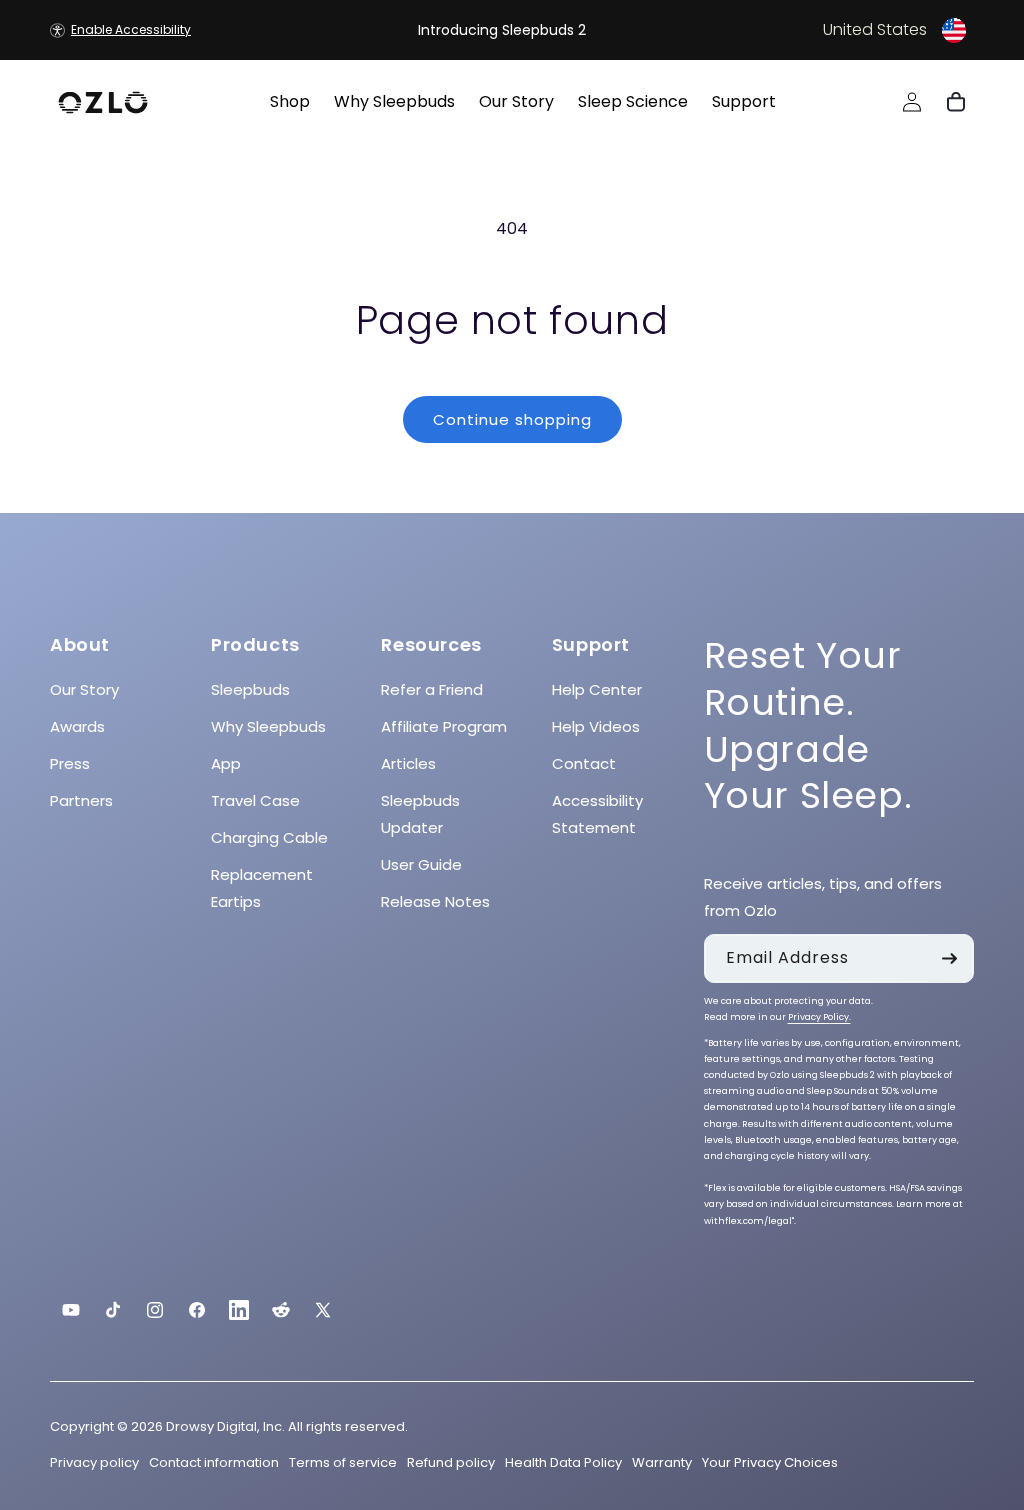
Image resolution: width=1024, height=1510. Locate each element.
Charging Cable (269, 837)
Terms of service (343, 1462)
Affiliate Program (444, 726)
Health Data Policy (563, 1462)
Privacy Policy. (819, 1017)
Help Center (597, 689)
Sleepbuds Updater (420, 814)
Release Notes (435, 901)
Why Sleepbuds (268, 726)
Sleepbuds (250, 689)
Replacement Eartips (262, 888)
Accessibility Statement (597, 814)
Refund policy (451, 1462)
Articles (408, 763)
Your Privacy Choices (770, 1462)
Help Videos (596, 726)
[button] (816, 30)
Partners (81, 800)
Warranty (662, 1462)
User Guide (421, 864)
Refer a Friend (432, 689)
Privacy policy (94, 1462)
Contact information (214, 1462)
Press (70, 763)
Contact (584, 763)
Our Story (84, 689)
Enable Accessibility (131, 29)
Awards (77, 726)
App (226, 763)
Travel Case (255, 800)
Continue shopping (512, 419)
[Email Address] (950, 958)
